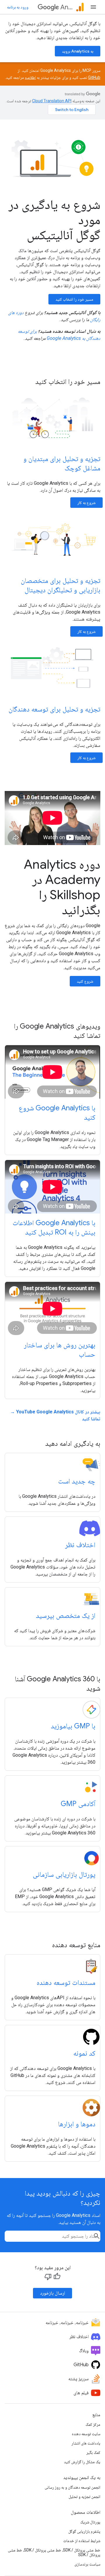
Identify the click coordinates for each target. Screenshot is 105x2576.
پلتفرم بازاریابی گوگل (84, 2531)
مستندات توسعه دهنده (66, 1983)
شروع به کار (86, 503)
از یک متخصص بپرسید (66, 1616)
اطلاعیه (30, 77)
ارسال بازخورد (52, 2293)
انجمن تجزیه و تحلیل (84, 2497)
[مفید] (57, 2276)
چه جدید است (77, 1481)
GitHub (94, 77)
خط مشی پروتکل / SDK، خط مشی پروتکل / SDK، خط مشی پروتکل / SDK (54, 2552)
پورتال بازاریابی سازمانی (64, 1874)
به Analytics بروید (78, 51)
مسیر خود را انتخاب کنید (74, 299)
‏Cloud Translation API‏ (52, 101)
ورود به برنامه (18, 7)
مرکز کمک (93, 2424)
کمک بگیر (93, 2452)
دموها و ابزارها (77, 2124)
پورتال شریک (90, 2522)
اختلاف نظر (80, 1545)
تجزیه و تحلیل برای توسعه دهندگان (54, 709)
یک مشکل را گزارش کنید (82, 2462)
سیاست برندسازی (87, 2564)
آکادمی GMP (78, 1804)
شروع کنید (85, 981)
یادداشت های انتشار (86, 2443)
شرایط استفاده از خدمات (82, 2541)
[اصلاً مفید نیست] (48, 2276)
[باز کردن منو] (93, 7)
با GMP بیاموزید (73, 1726)
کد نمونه (84, 2053)
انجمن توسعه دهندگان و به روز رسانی (72, 2487)
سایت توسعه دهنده (86, 2434)
